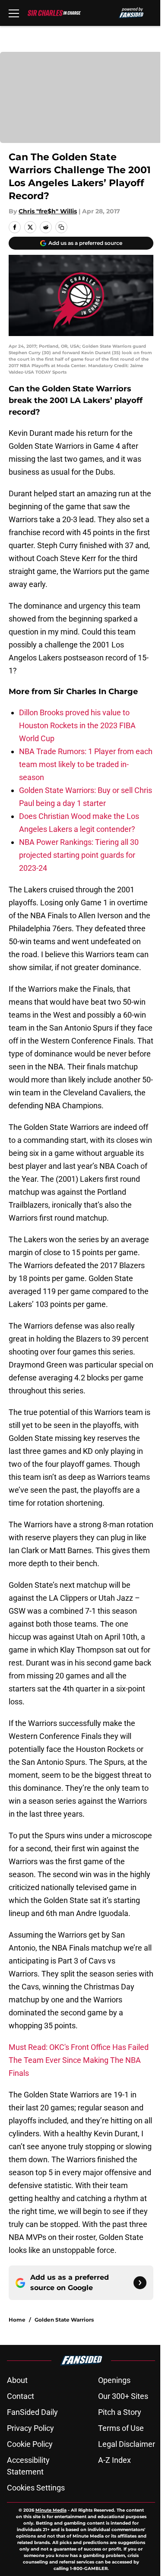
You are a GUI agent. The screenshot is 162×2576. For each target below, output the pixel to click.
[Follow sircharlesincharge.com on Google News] (140, 2283)
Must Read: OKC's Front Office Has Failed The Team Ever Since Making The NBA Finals (79, 2060)
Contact (21, 2396)
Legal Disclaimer (127, 2444)
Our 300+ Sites (123, 2396)
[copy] (61, 227)
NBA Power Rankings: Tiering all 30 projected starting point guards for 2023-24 (79, 855)
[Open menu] (14, 13)
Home (17, 2320)
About (17, 2380)
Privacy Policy (30, 2428)
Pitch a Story (120, 2412)
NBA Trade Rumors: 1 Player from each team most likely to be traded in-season (86, 764)
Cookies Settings (36, 2488)
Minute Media (51, 2510)
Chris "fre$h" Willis (48, 211)
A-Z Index (114, 2460)
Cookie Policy (30, 2444)
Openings (114, 2380)
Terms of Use (121, 2428)
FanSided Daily (32, 2412)
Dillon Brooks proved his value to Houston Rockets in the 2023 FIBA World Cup (77, 725)
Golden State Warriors (64, 2320)
